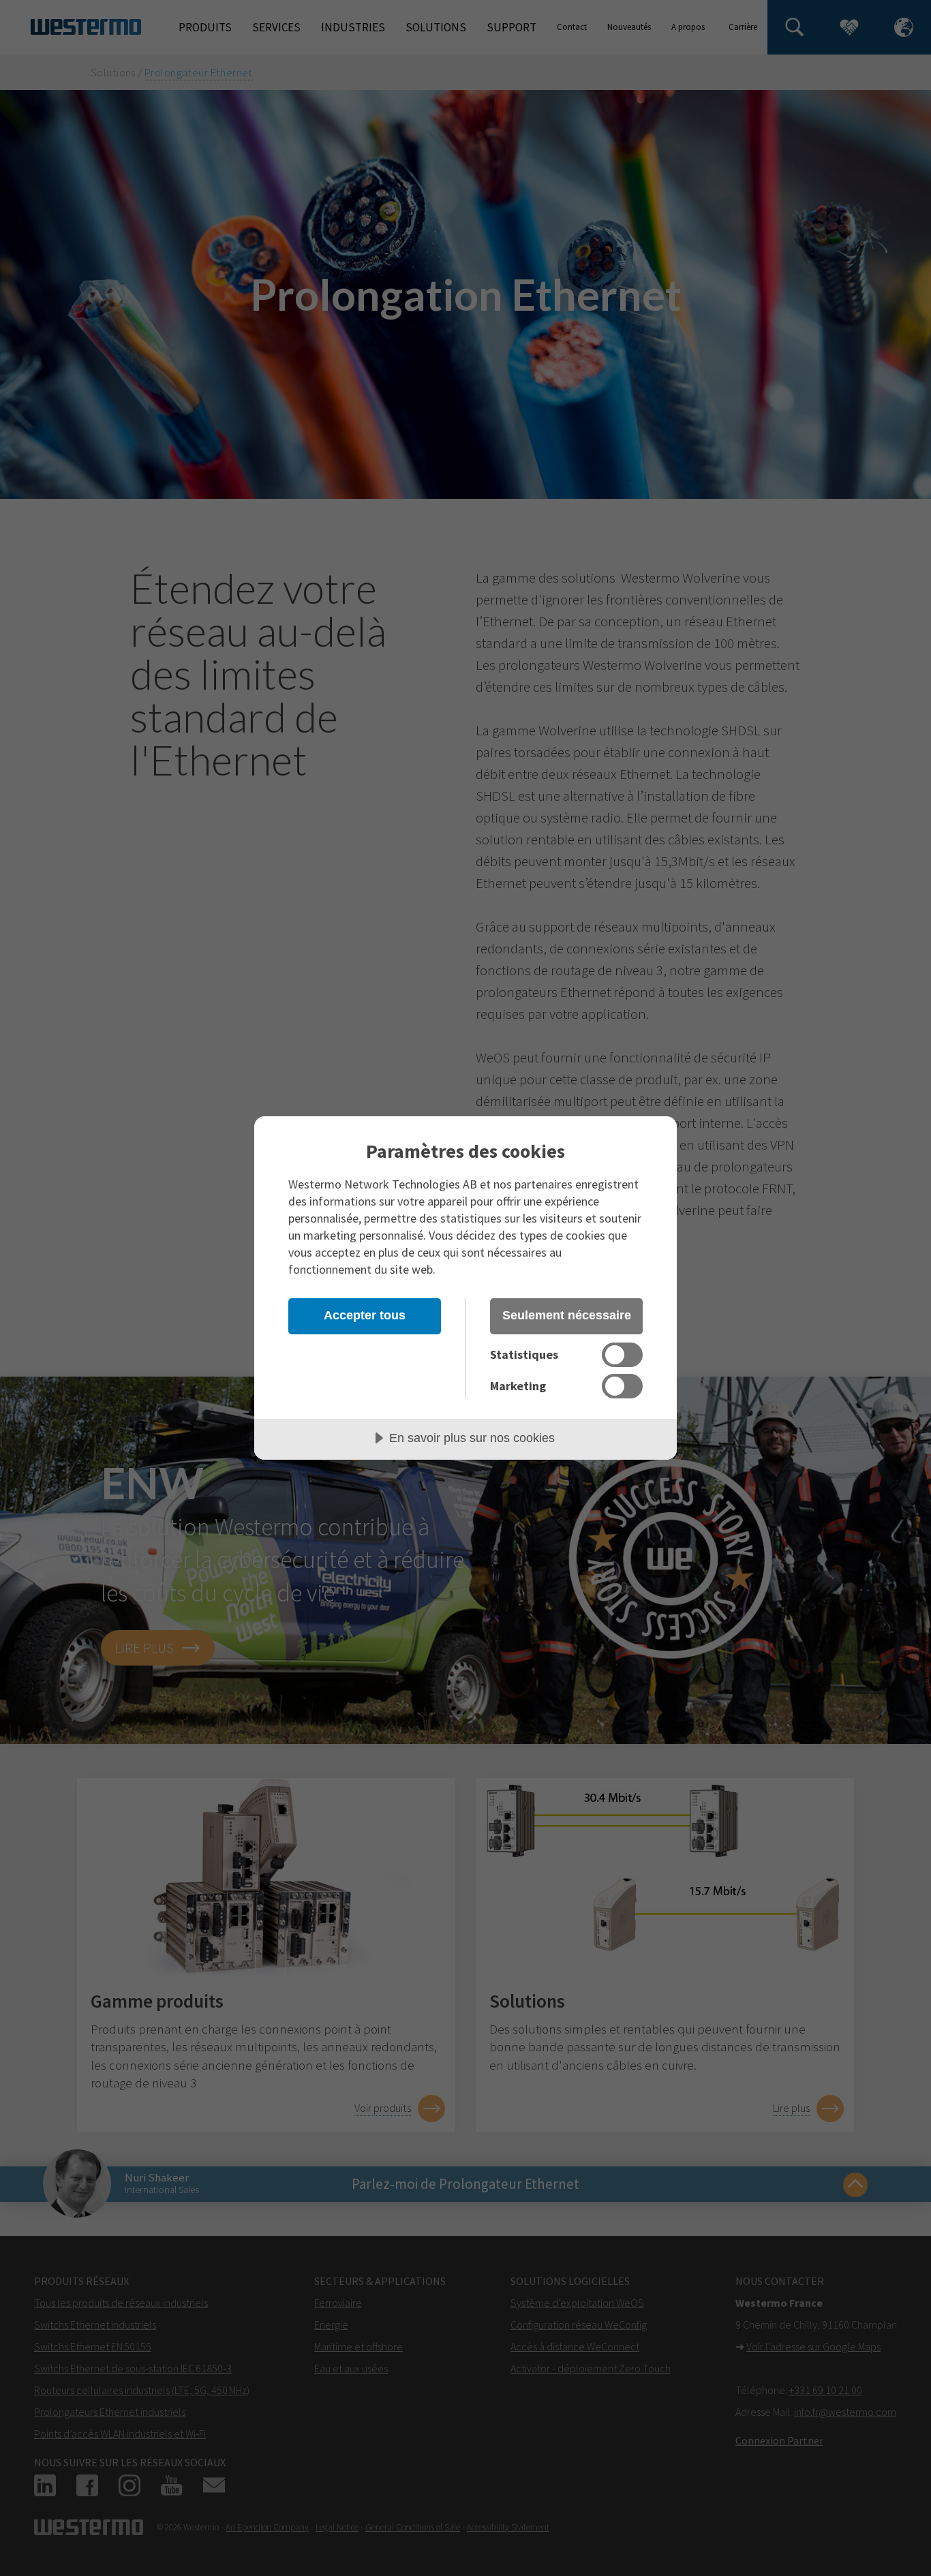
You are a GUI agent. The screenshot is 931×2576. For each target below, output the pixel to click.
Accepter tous (365, 1315)
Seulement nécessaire (567, 1315)
